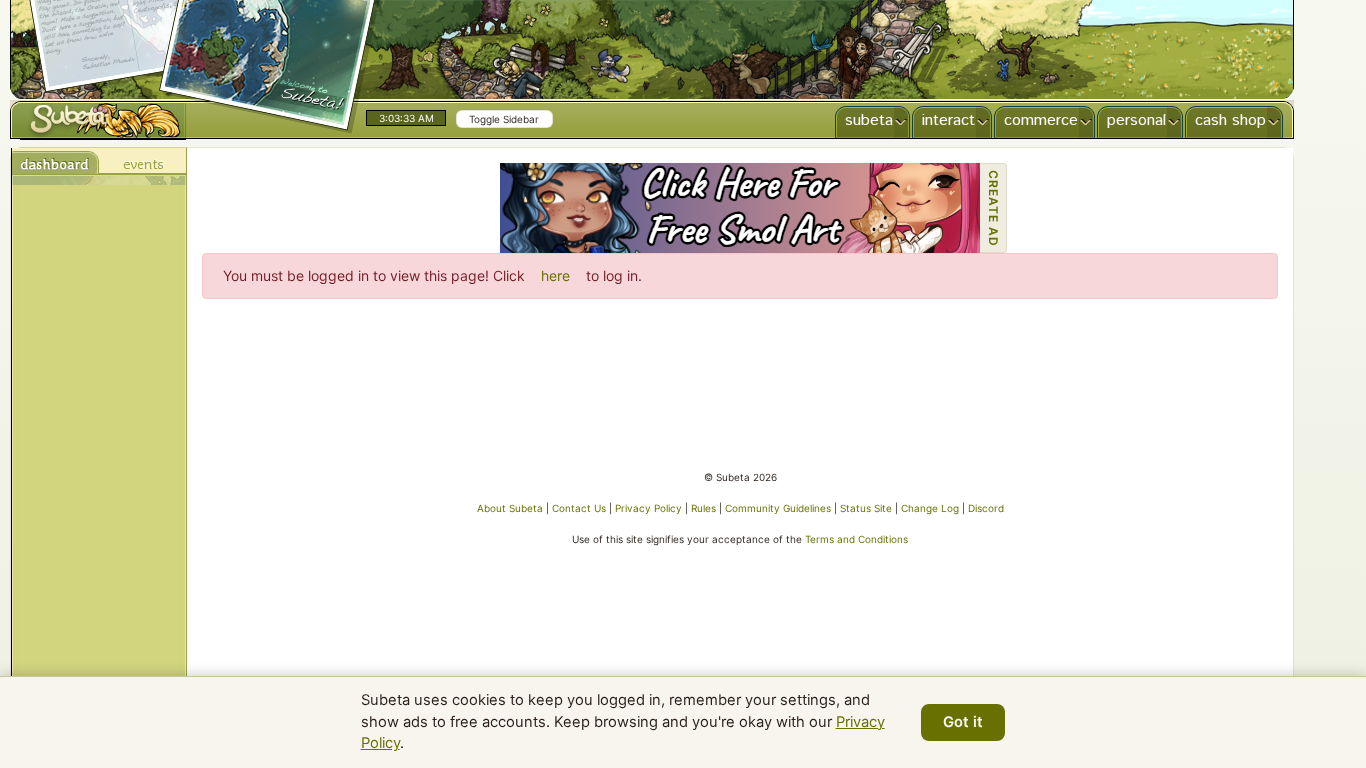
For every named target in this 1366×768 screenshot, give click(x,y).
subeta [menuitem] (869, 120)
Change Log (930, 508)
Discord (986, 508)
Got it (963, 722)
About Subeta (510, 508)
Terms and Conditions (856, 539)
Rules (703, 508)
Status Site (866, 508)
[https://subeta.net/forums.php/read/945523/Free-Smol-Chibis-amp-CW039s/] (740, 208)
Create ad (993, 208)
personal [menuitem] (1136, 120)
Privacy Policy (648, 508)
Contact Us (579, 508)
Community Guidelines (778, 508)
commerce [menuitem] (1041, 120)
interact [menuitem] (948, 120)
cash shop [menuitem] (1230, 120)
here (555, 275)
